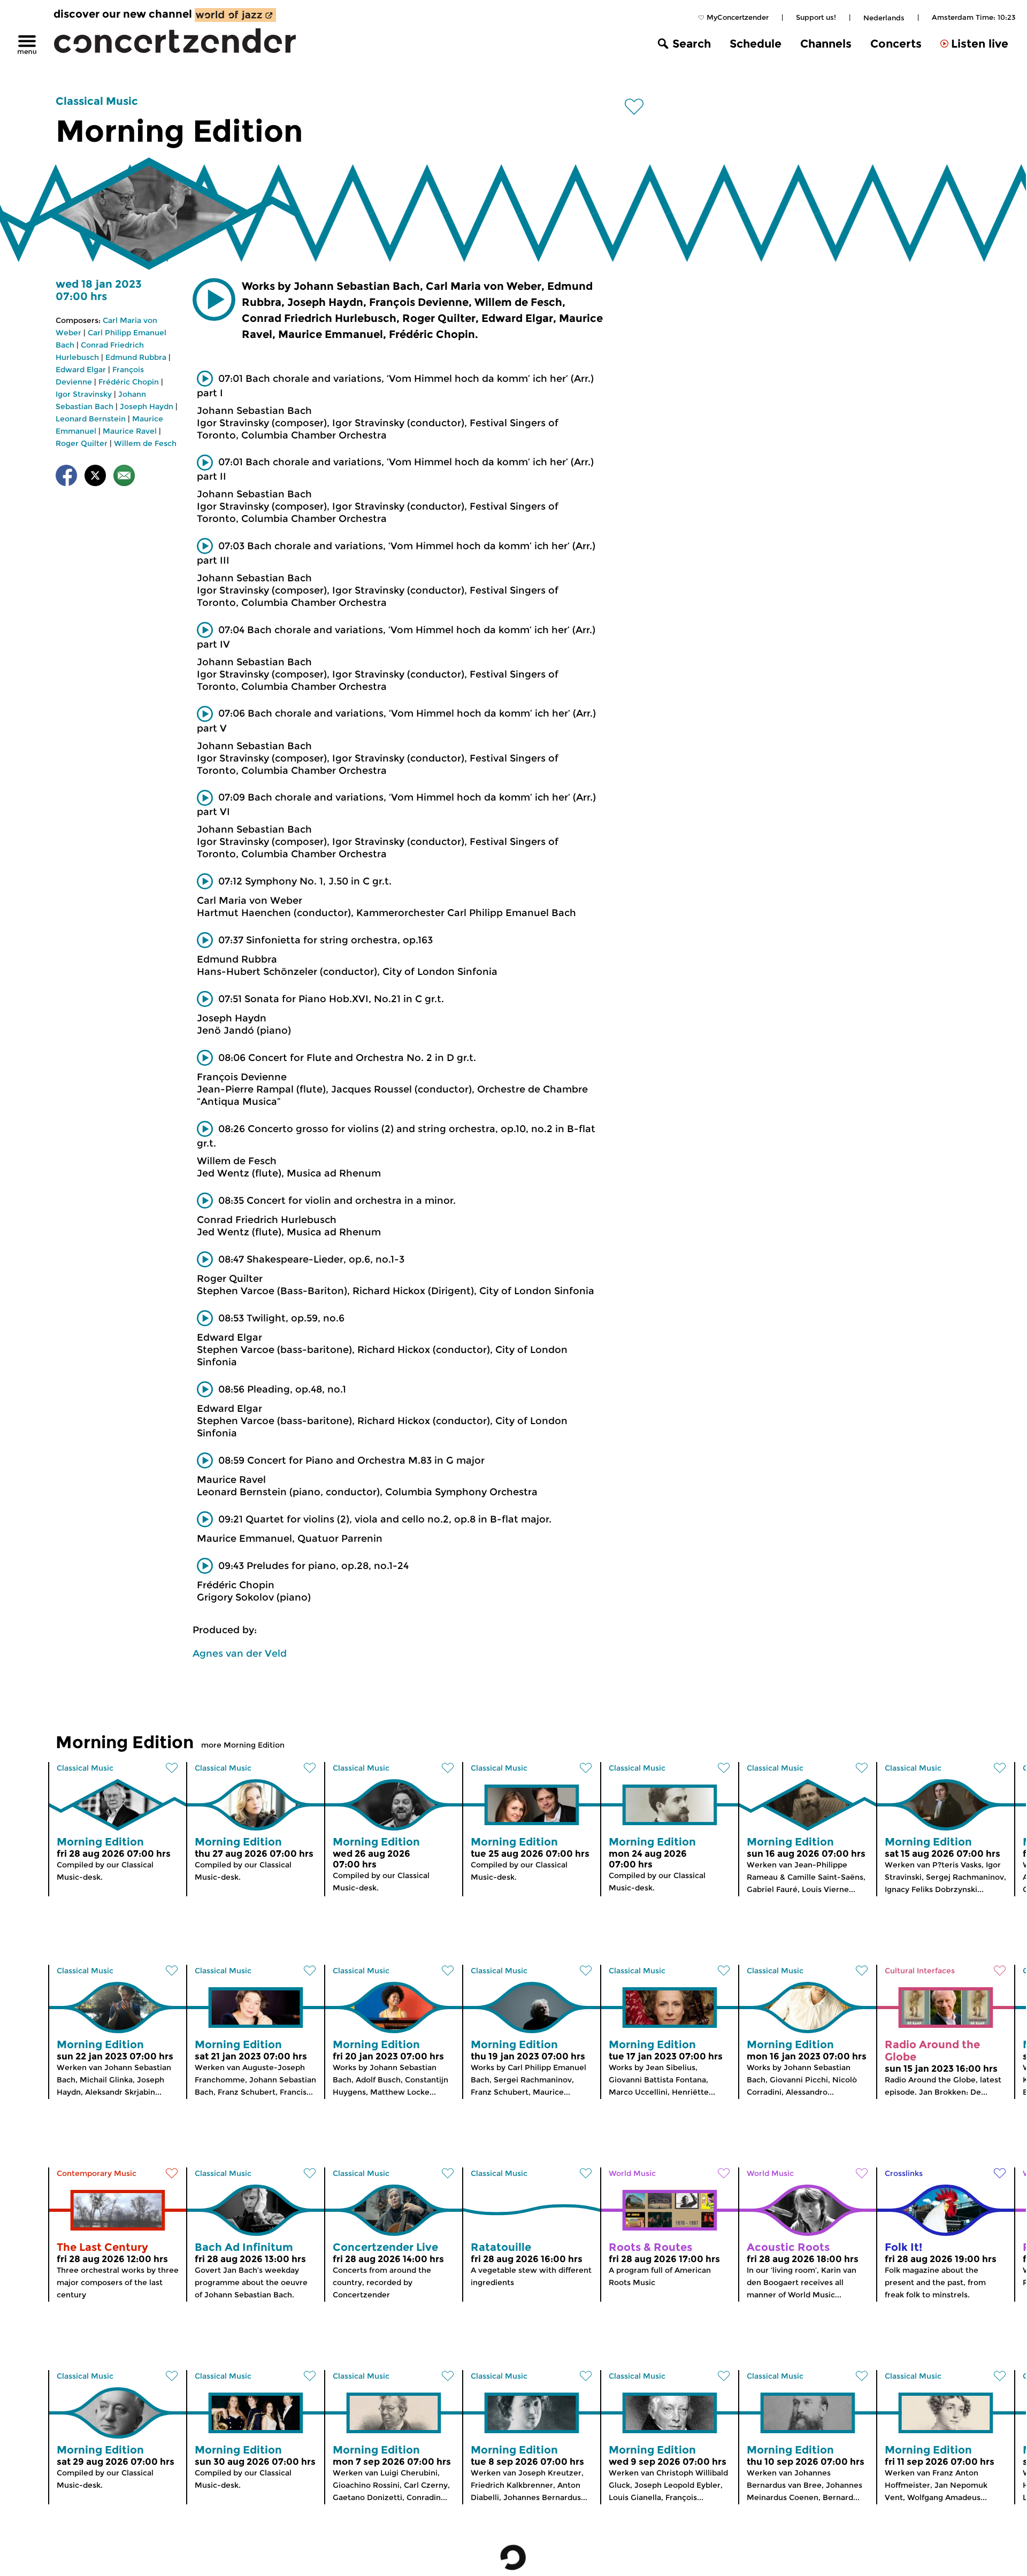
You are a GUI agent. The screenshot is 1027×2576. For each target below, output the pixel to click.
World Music (632, 2173)
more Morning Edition (243, 1745)
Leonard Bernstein (91, 419)
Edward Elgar (81, 370)
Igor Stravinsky (84, 394)
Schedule (756, 44)
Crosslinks (904, 2173)
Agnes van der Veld (240, 1654)
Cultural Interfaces (920, 1971)
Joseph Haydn (147, 406)
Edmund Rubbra (136, 357)
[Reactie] (124, 477)
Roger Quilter (82, 443)
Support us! (816, 17)
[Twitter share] (95, 477)
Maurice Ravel (130, 431)
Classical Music (97, 101)
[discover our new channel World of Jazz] (235, 15)
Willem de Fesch (145, 443)
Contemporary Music (97, 2173)
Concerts (896, 44)
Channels (826, 44)
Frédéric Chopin (129, 382)
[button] (214, 299)
